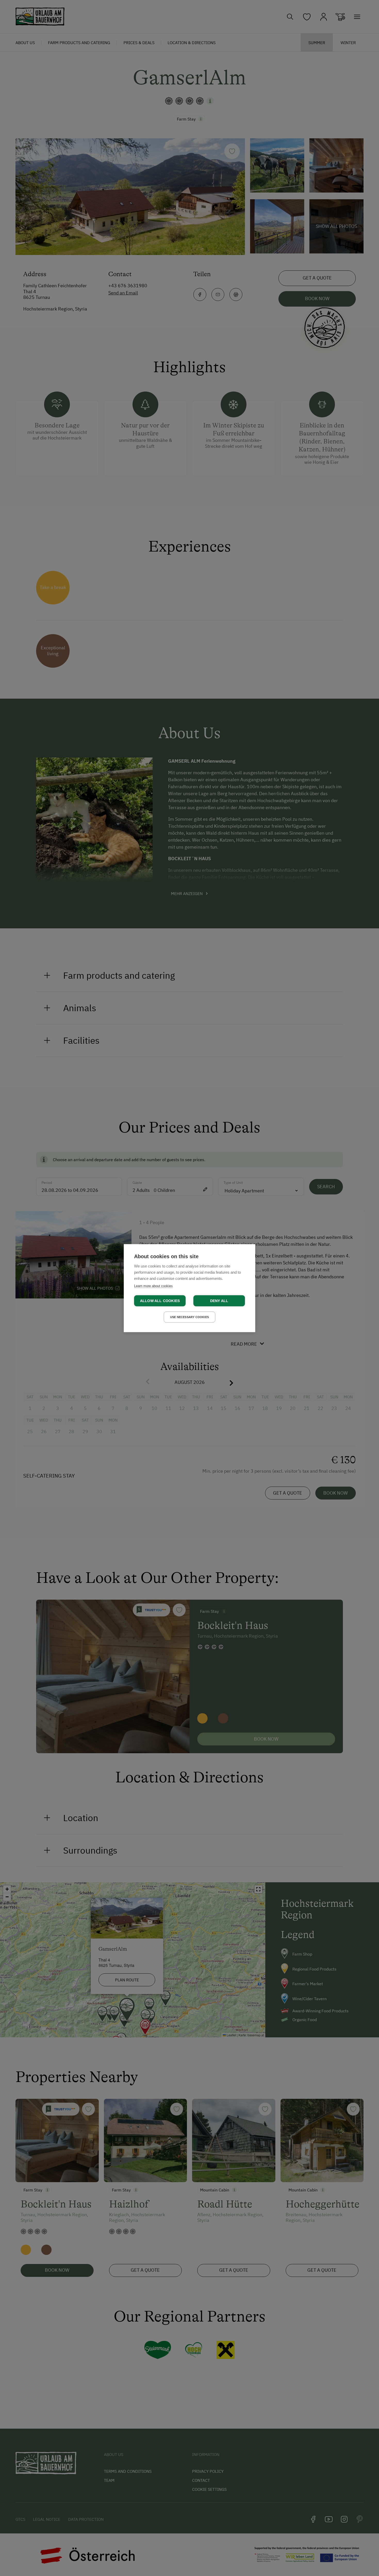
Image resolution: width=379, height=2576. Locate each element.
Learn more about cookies (153, 1286)
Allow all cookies (160, 1301)
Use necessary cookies (190, 1317)
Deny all (219, 1301)
